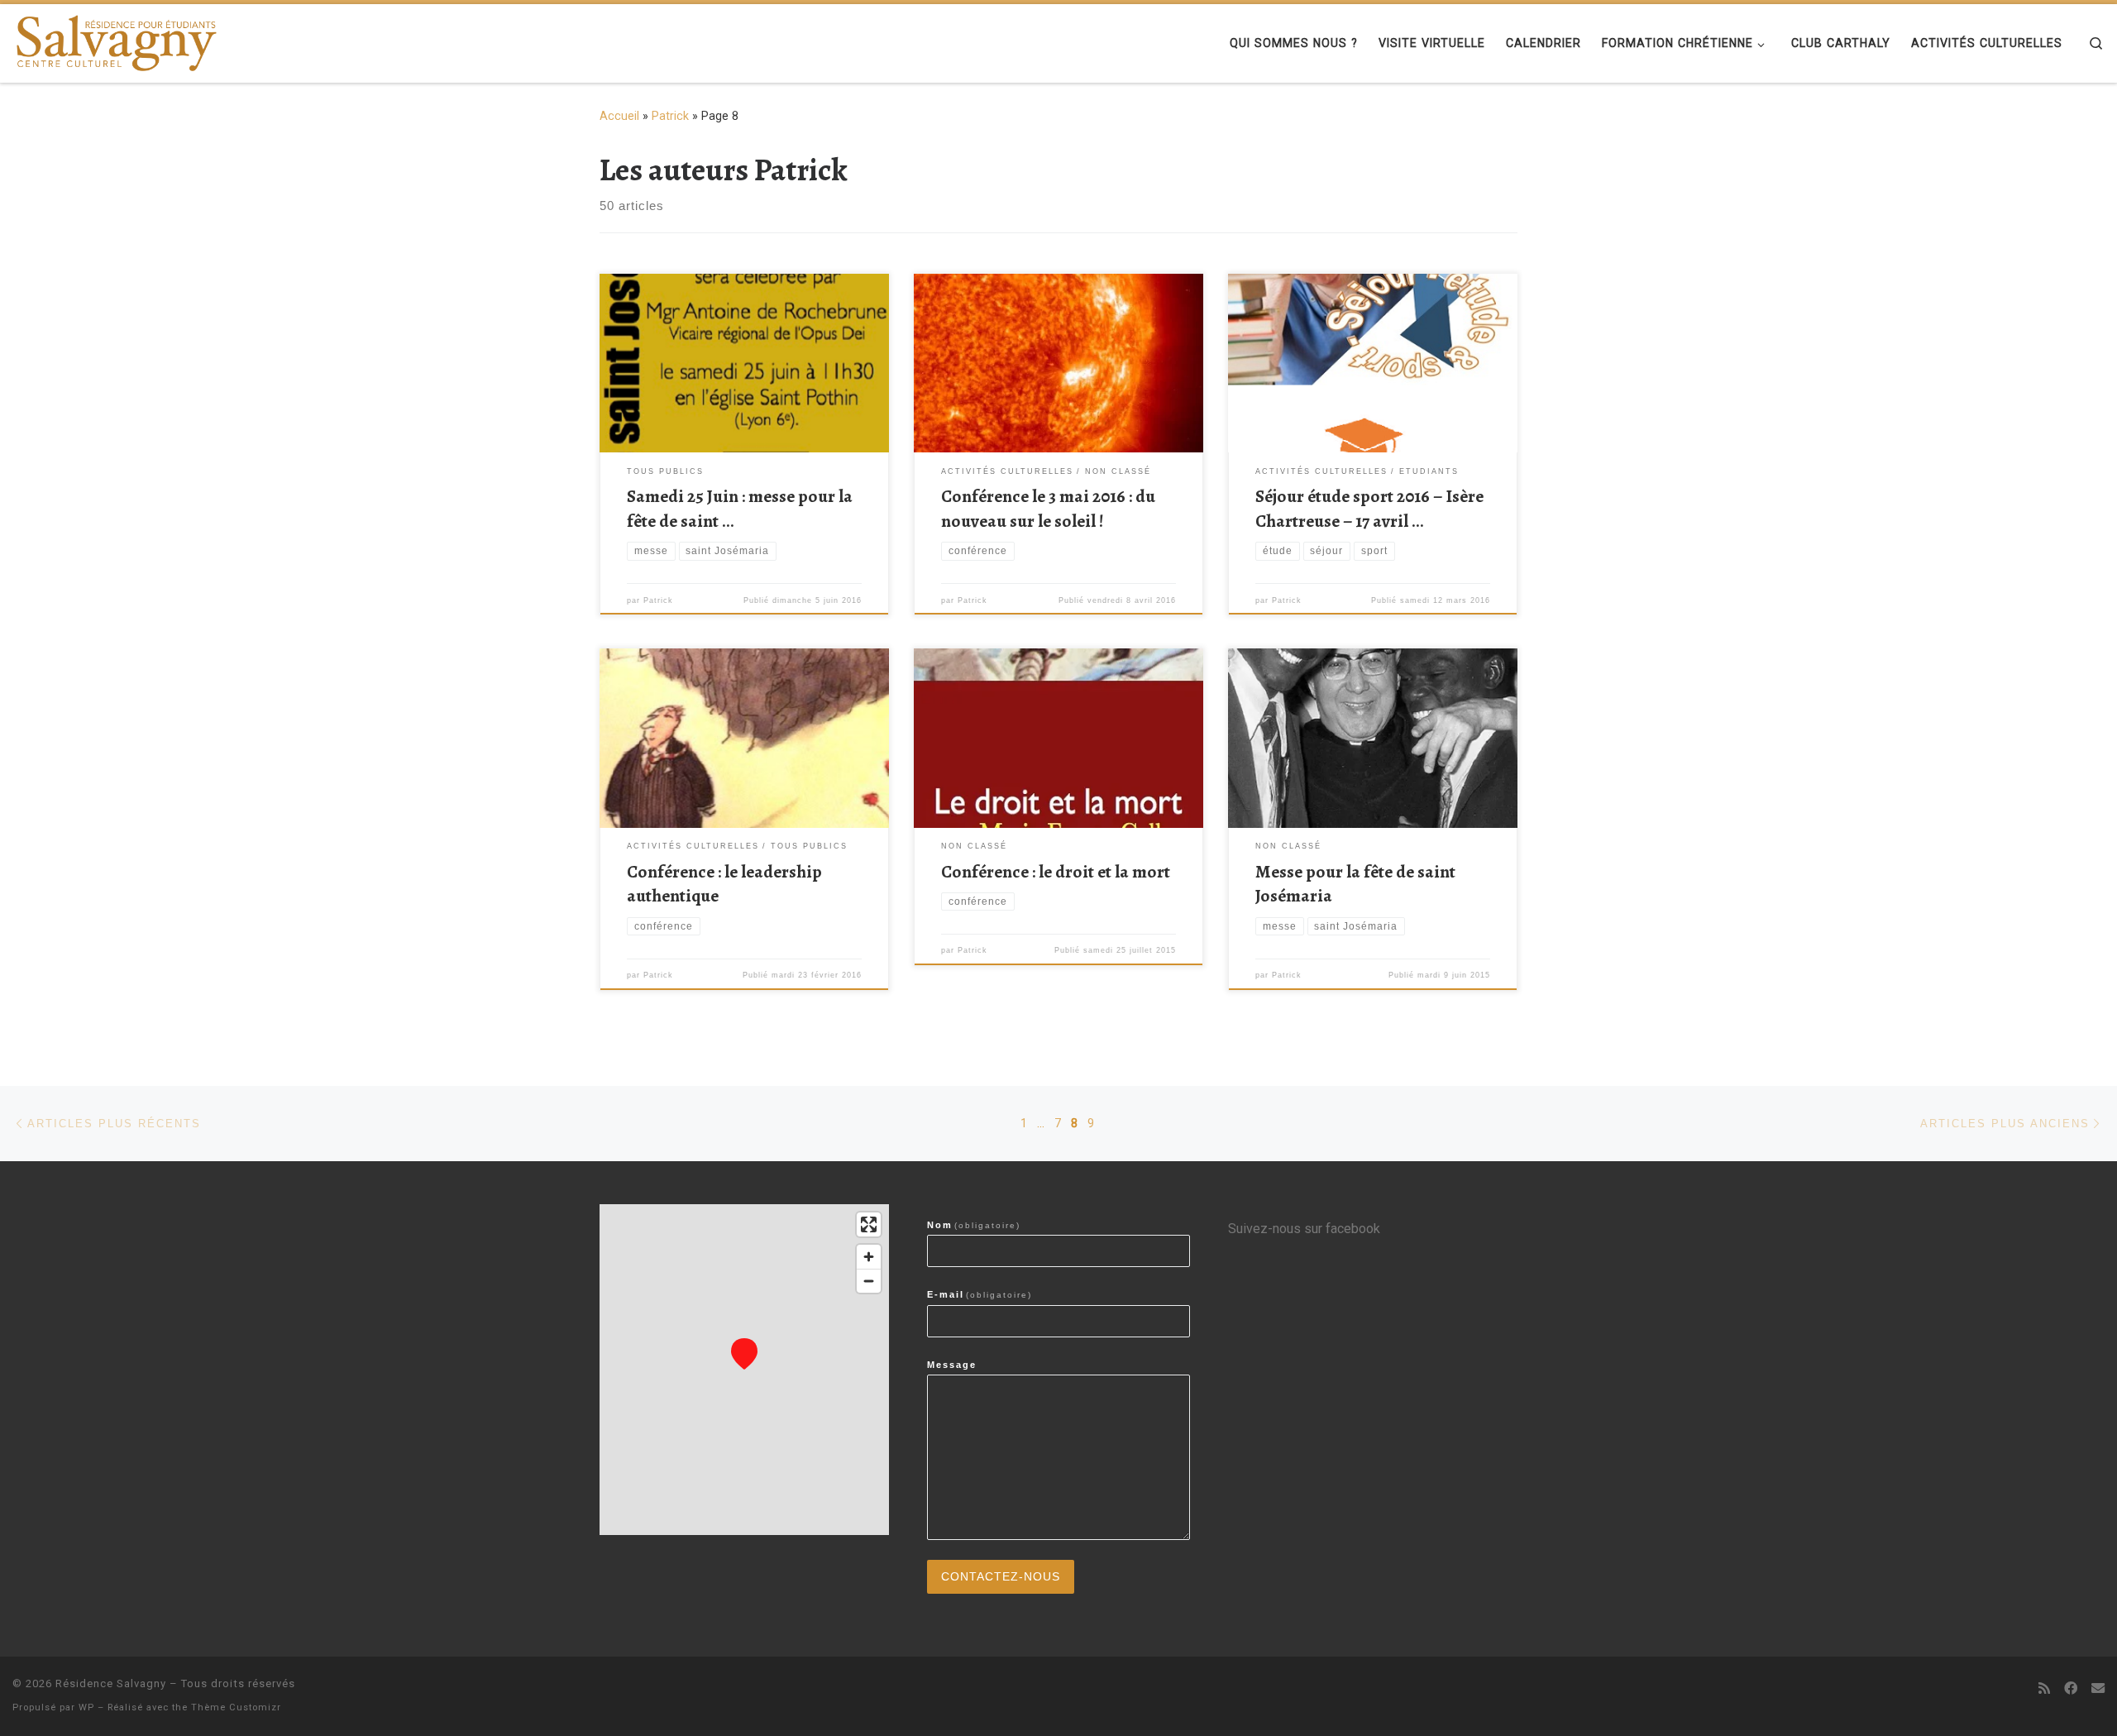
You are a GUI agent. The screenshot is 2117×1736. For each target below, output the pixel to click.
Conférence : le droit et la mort (1056, 871)
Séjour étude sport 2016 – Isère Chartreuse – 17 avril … (1369, 508)
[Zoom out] (869, 1281)
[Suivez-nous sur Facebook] (2071, 1688)
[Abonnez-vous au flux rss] (2044, 1688)
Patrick (670, 116)
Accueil (619, 116)
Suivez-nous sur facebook (1304, 1229)
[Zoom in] (869, 1257)
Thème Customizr (236, 1707)
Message (952, 1365)
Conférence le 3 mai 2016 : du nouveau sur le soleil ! (1048, 508)
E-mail (980, 1294)
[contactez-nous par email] (2098, 1688)
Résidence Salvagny (111, 1683)
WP (86, 1707)
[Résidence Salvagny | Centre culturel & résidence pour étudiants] (116, 39)
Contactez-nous (1001, 1577)
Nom (974, 1225)
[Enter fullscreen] (869, 1224)
